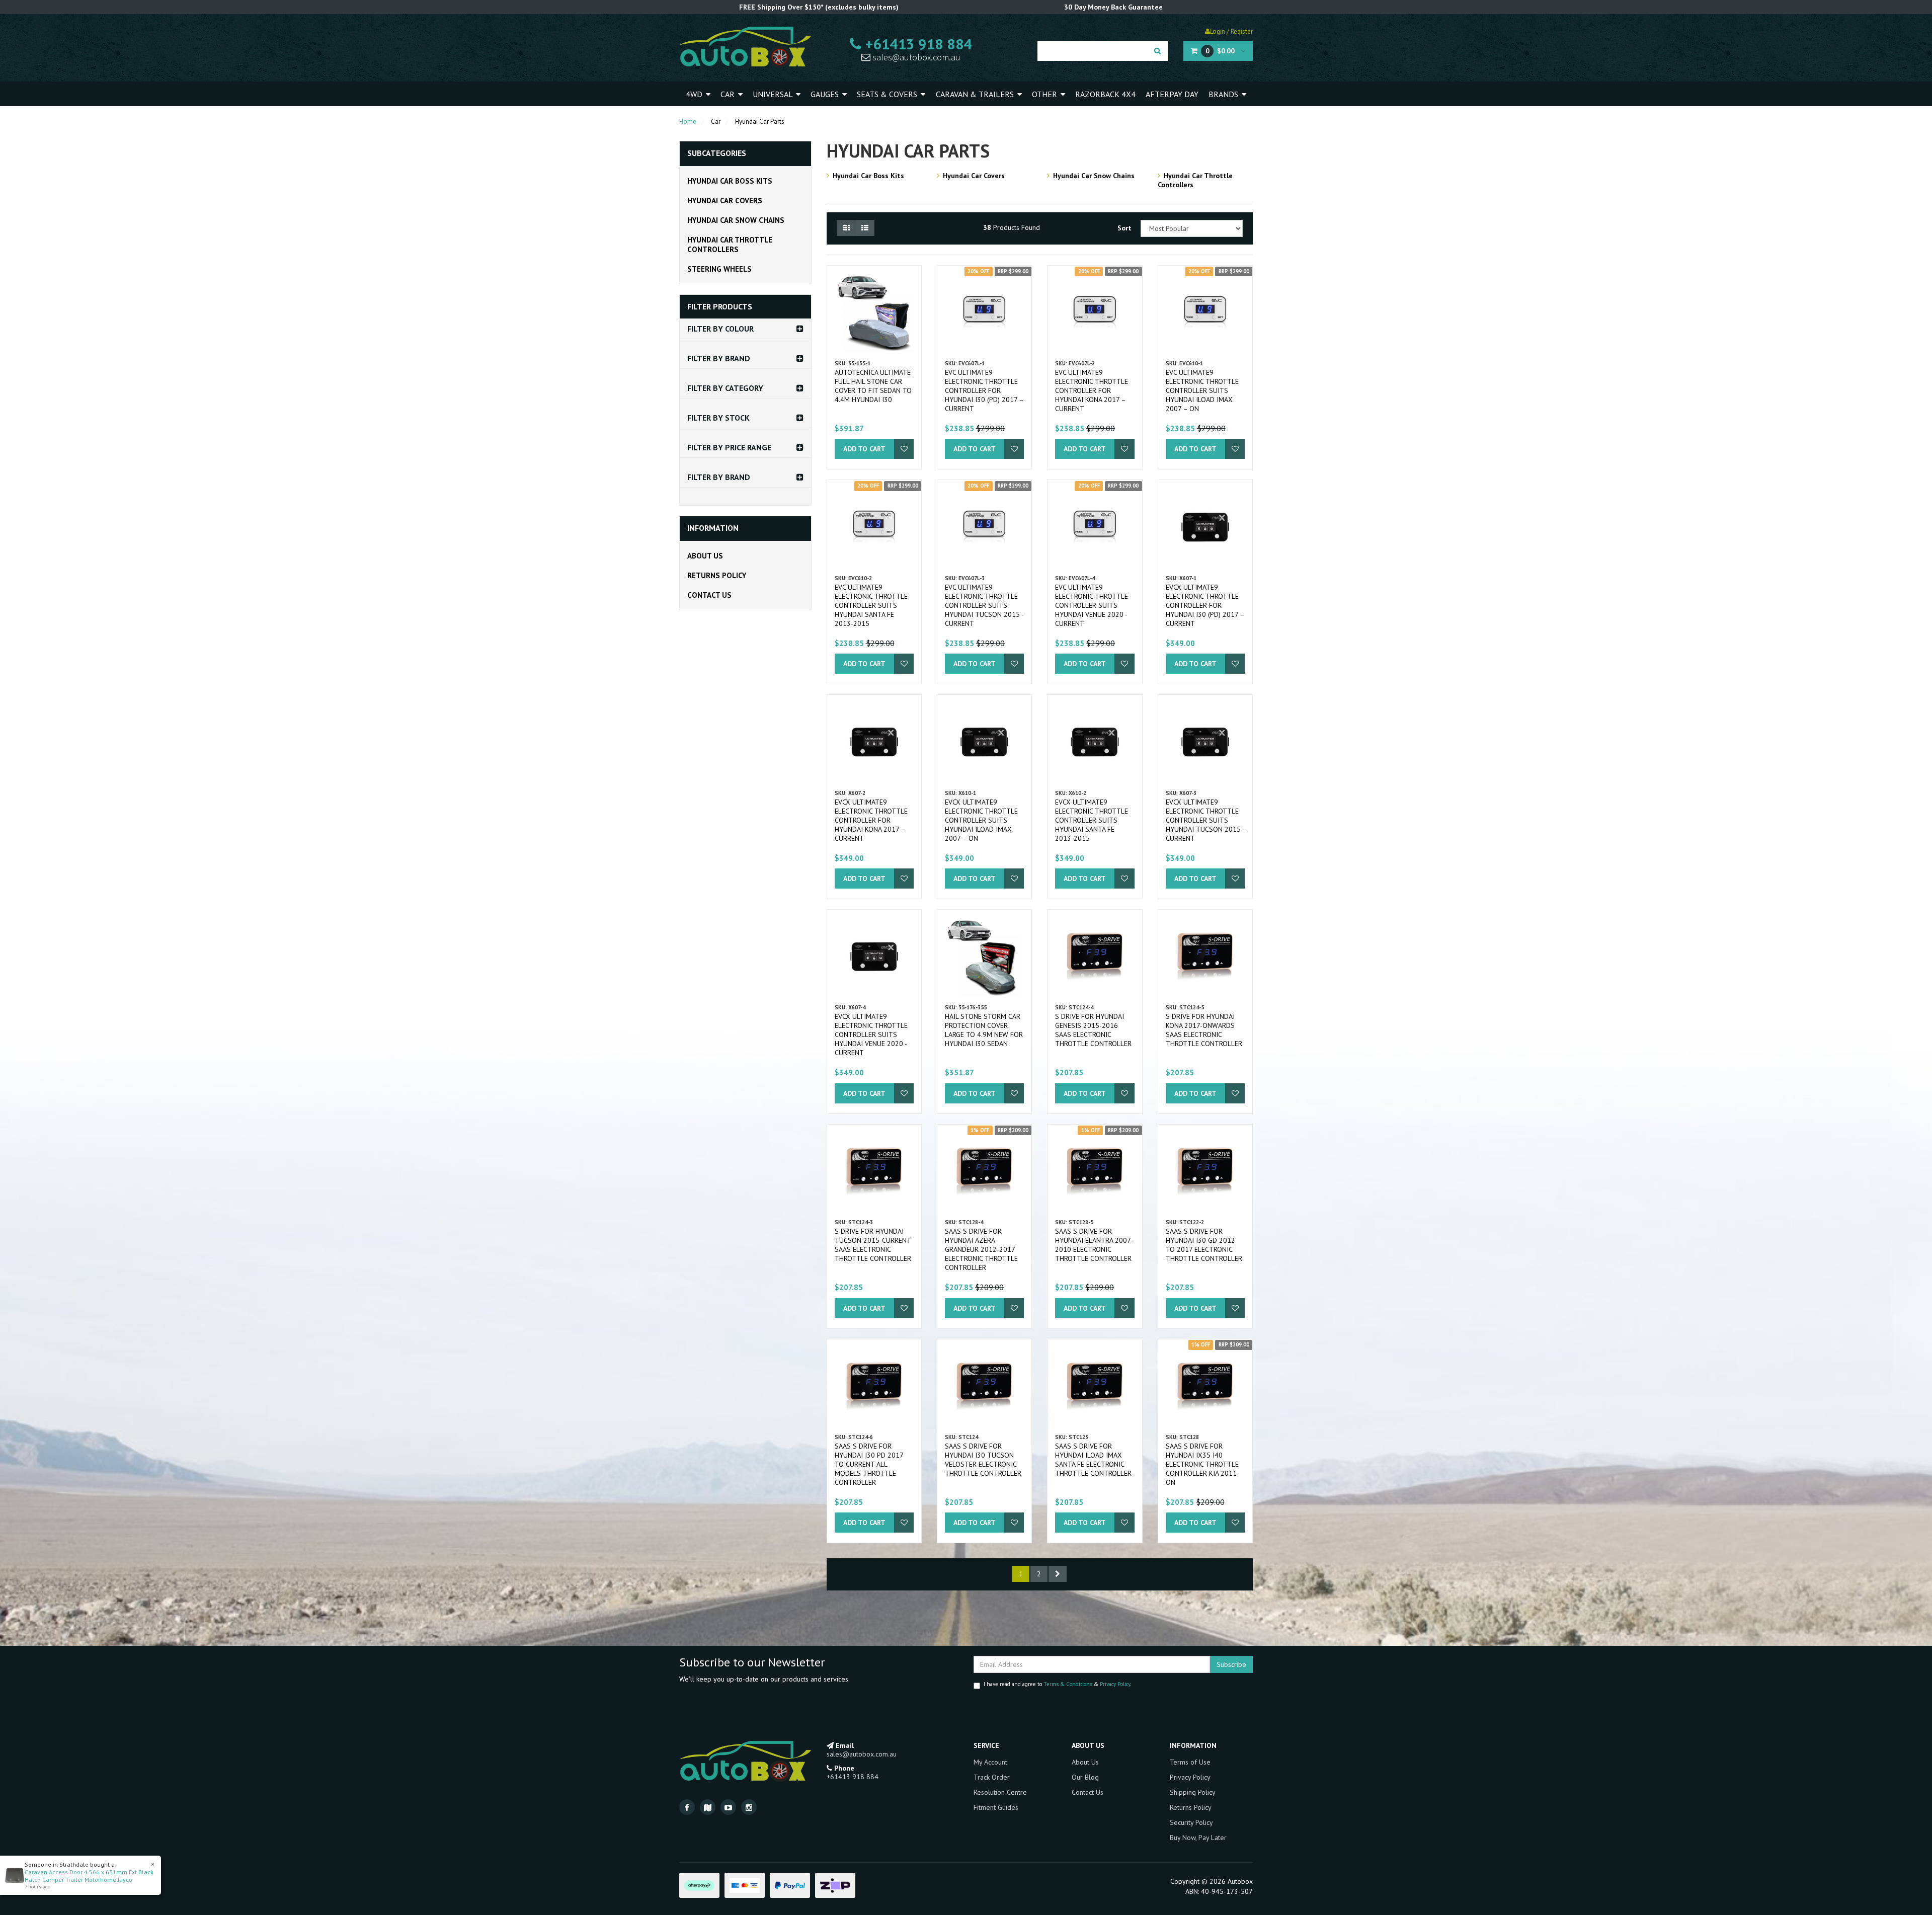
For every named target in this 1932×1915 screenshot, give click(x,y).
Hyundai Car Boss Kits (730, 181)
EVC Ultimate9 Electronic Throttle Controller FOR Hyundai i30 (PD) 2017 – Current (984, 390)
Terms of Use (1190, 1762)
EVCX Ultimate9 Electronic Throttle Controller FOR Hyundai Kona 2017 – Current (871, 820)
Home (688, 122)
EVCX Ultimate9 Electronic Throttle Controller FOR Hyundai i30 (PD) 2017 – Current (1205, 605)
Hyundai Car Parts (760, 122)
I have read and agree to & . (1057, 1684)
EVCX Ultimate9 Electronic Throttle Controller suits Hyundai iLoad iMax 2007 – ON (981, 820)
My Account (990, 1762)
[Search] (1157, 51)
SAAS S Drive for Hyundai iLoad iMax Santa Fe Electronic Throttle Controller (1093, 1460)
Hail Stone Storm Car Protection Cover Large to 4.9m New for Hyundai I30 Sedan (984, 1030)
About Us (705, 556)
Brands (1224, 94)
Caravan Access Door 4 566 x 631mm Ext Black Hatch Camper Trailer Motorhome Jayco (89, 1876)
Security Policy (1191, 1822)
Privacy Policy (1115, 1684)
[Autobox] (745, 46)
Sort (1124, 228)
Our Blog (1085, 1777)
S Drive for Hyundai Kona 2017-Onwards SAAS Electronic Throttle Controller (1204, 1030)
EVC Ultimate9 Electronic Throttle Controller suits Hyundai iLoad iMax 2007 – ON (1202, 390)
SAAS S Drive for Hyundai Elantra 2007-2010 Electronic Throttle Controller (1094, 1245)
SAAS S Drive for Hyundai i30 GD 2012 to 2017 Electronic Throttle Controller (1204, 1245)
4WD (695, 94)
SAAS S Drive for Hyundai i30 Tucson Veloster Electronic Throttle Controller (983, 1460)
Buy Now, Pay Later (1198, 1838)
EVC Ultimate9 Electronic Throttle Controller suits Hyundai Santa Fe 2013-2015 (871, 605)
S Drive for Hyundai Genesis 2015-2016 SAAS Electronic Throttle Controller (1093, 1030)
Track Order (992, 1777)
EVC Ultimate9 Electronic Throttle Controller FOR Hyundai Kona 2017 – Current (1092, 390)
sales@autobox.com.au (915, 57)
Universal (774, 94)
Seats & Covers (888, 94)
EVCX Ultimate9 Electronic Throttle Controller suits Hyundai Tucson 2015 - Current (1205, 820)
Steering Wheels (719, 269)
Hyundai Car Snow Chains (736, 220)
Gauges (826, 94)
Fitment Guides (996, 1807)
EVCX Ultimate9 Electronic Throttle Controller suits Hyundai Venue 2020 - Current (871, 1034)
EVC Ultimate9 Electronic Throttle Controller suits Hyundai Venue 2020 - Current (1092, 605)
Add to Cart (864, 449)
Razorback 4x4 (1105, 94)
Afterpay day (1172, 94)
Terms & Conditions (1068, 1684)
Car (729, 94)
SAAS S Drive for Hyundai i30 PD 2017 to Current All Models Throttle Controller (869, 1464)
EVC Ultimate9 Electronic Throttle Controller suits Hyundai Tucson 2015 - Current (984, 605)
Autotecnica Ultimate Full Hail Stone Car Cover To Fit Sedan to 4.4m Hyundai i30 (873, 386)
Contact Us (709, 595)
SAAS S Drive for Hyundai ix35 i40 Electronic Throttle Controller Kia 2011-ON (1202, 1464)
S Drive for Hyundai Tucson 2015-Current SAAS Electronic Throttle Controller (873, 1245)
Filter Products (720, 307)
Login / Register (1231, 31)
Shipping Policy (1193, 1792)
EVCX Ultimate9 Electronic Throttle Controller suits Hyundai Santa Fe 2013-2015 (1092, 820)
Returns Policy (717, 575)
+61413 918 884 (917, 44)
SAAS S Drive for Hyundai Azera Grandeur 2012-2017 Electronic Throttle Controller (981, 1249)
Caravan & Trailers (976, 94)
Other (1045, 94)
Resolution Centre (1000, 1792)
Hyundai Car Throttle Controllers (730, 245)
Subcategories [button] (717, 153)
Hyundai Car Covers (725, 201)
